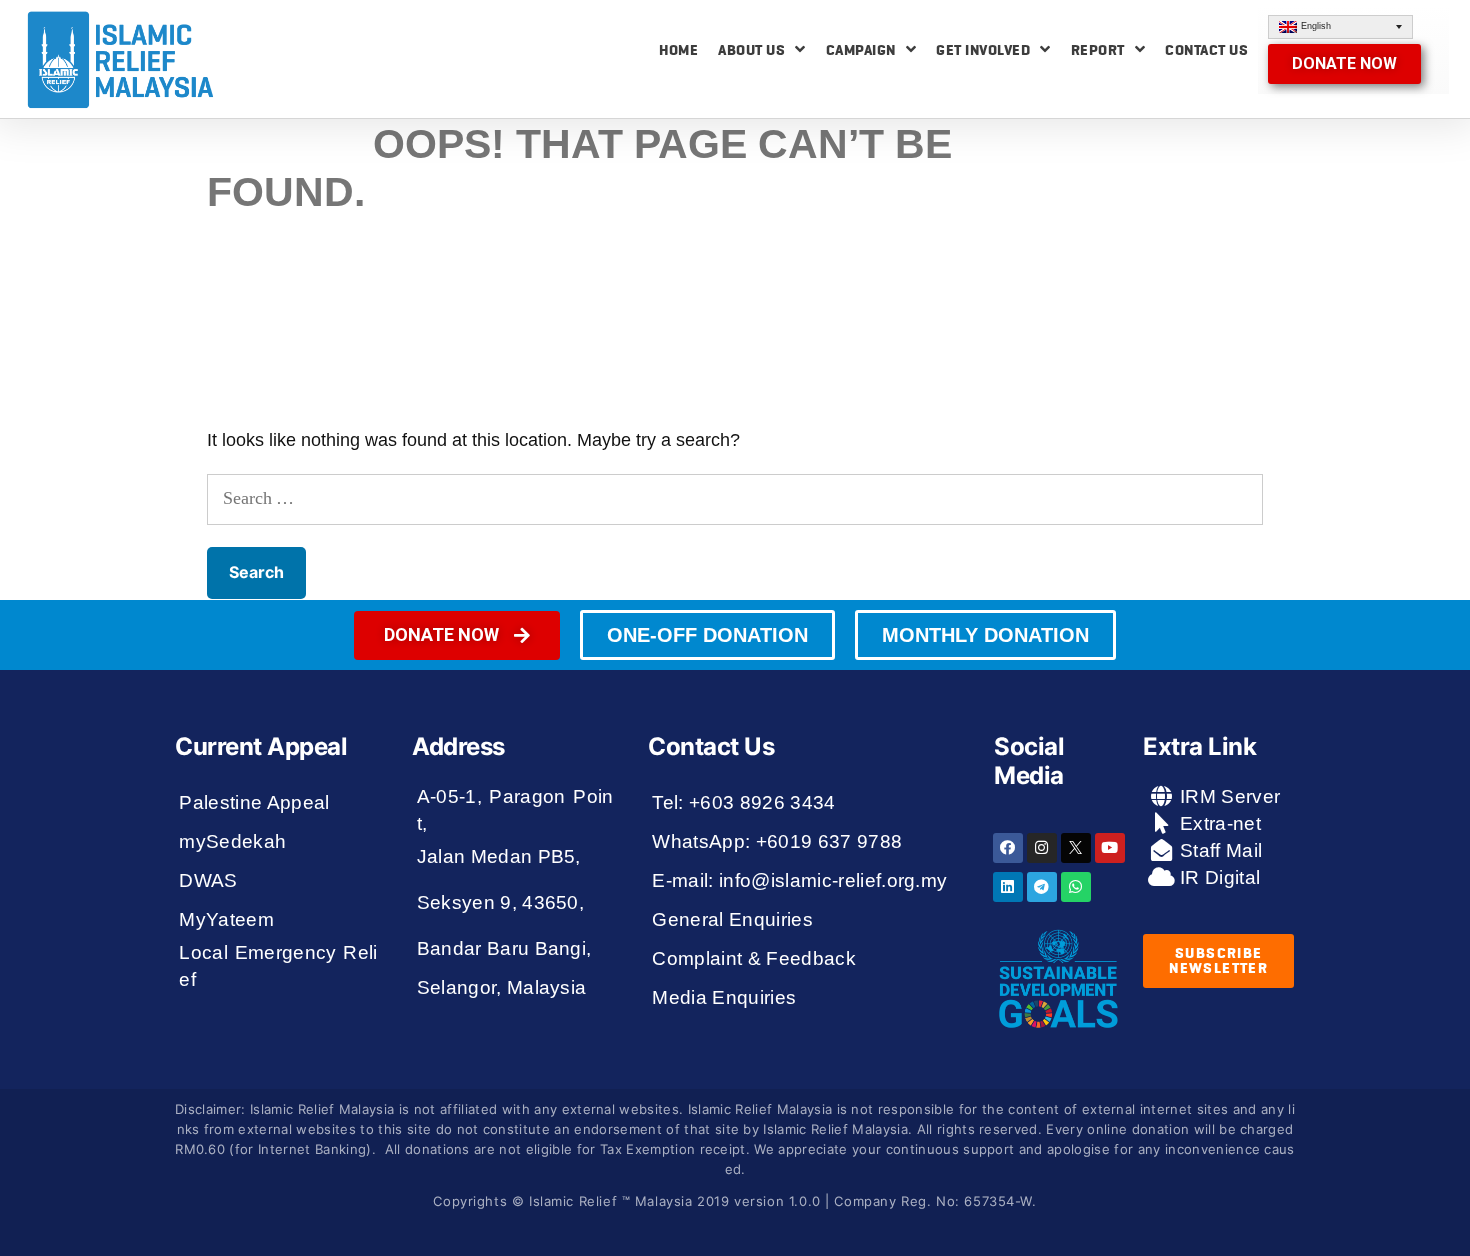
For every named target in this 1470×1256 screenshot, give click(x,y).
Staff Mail (1219, 850)
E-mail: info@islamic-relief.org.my (799, 880)
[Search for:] (735, 498)
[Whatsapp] (1076, 887)
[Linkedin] (1008, 887)
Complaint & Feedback (754, 958)
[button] (1344, 64)
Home (678, 50)
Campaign (861, 50)
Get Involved (983, 50)
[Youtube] (1110, 848)
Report (1098, 50)
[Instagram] (1042, 848)
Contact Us (1206, 50)
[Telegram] (1042, 887)
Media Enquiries (724, 997)
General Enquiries (732, 919)
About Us (751, 50)
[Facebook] (1008, 848)
